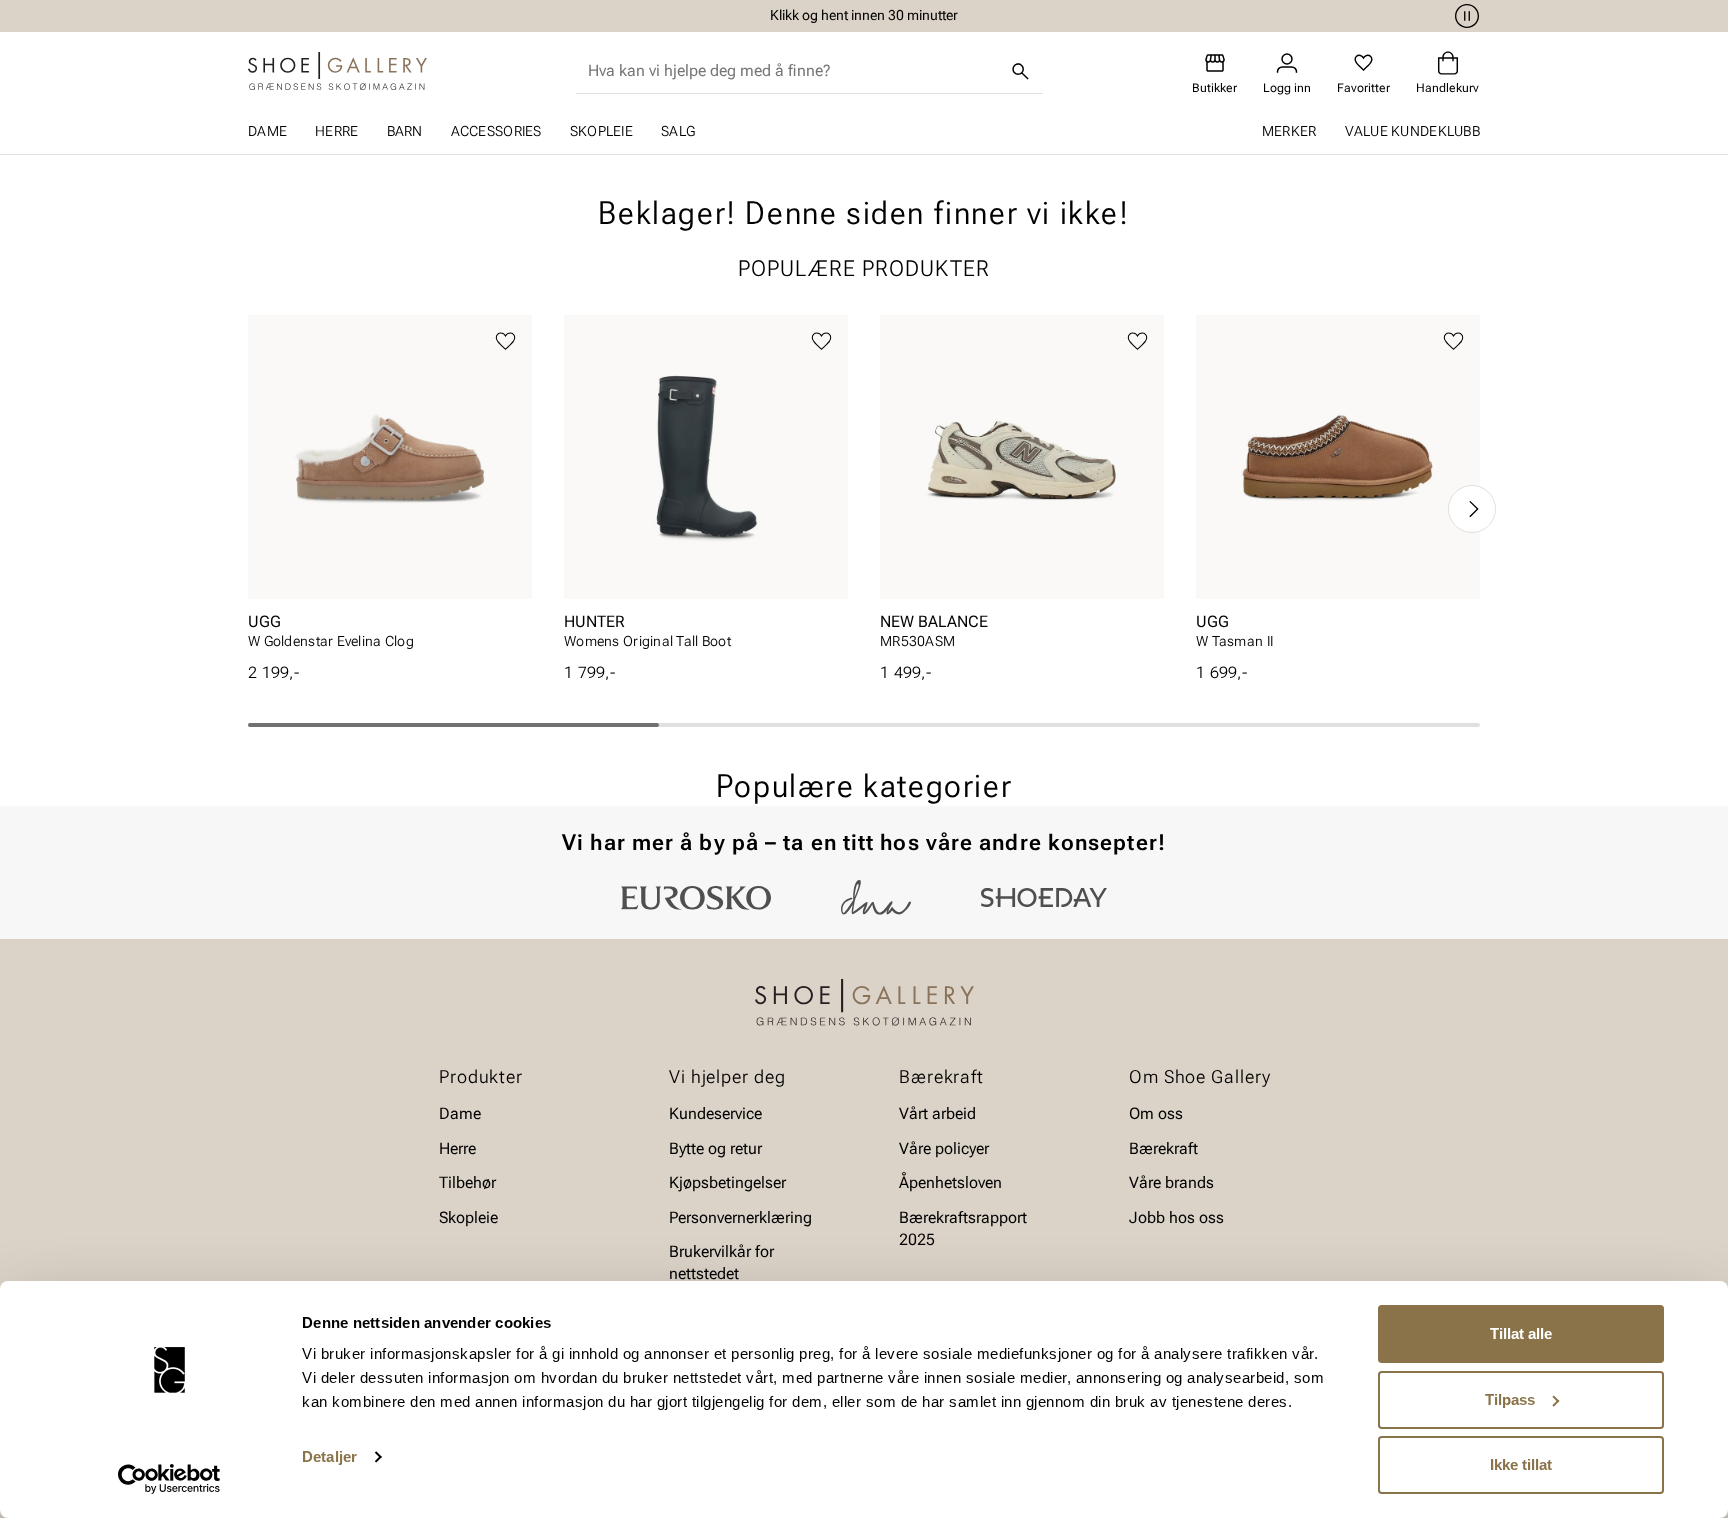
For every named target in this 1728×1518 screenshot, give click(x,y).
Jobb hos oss (1176, 1216)
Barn (405, 131)
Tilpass (1510, 1399)
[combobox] (793, 71)
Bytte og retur (715, 1148)
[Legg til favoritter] (505, 341)
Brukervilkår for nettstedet (721, 1262)
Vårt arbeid (937, 1113)
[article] (390, 488)
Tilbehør (467, 1182)
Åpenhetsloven (950, 1182)
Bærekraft (1163, 1148)
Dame (267, 131)
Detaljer (329, 1456)
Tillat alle (1521, 1333)
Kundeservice (715, 1113)
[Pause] (1464, 16)
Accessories (496, 131)
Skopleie (601, 131)
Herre (336, 131)
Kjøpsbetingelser (727, 1182)
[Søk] (1021, 71)
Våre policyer (944, 1148)
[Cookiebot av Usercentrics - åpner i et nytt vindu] (169, 1479)
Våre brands (1171, 1182)
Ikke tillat (1521, 1464)
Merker (1289, 131)
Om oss (1156, 1113)
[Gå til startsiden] (337, 71)
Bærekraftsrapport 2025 (963, 1227)
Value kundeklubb (1412, 131)
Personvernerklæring (740, 1216)
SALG (678, 131)
